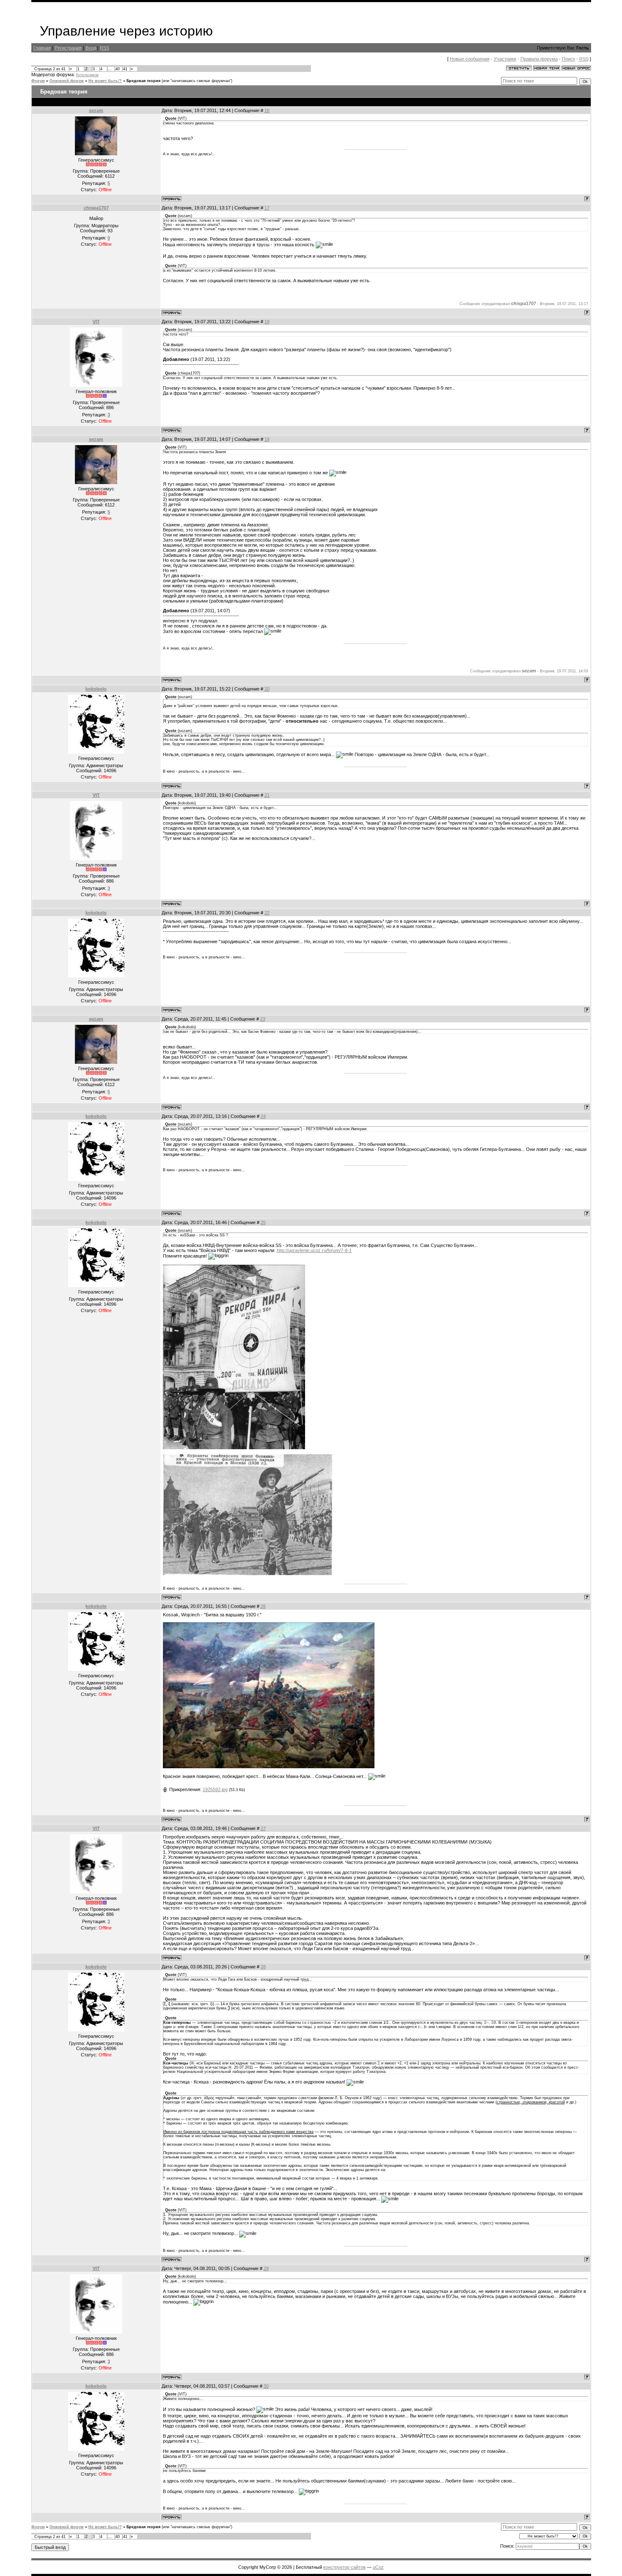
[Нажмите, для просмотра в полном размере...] (269, 1767)
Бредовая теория (143, 81)
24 (263, 1116)
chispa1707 (96, 208)
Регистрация (68, 48)
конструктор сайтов (344, 2567)
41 (125, 69)
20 (267, 689)
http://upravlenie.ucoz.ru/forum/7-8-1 (314, 1250)
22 (267, 913)
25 (263, 1222)
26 (263, 1606)
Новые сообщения (470, 59)
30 (266, 2386)
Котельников (87, 75)
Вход (91, 48)
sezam (96, 110)
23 (263, 1019)
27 (263, 1828)
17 (267, 208)
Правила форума (539, 59)
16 (267, 110)
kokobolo (96, 689)
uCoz (378, 2567)
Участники (505, 59)
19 (267, 439)
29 (266, 2268)
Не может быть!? (105, 81)
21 (267, 795)
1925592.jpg (215, 1789)
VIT (96, 322)
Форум (38, 81)
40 (118, 69)
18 (267, 322)
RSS (105, 48)
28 (263, 1967)
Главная (42, 48)
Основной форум (67, 81)
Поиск (568, 59)
